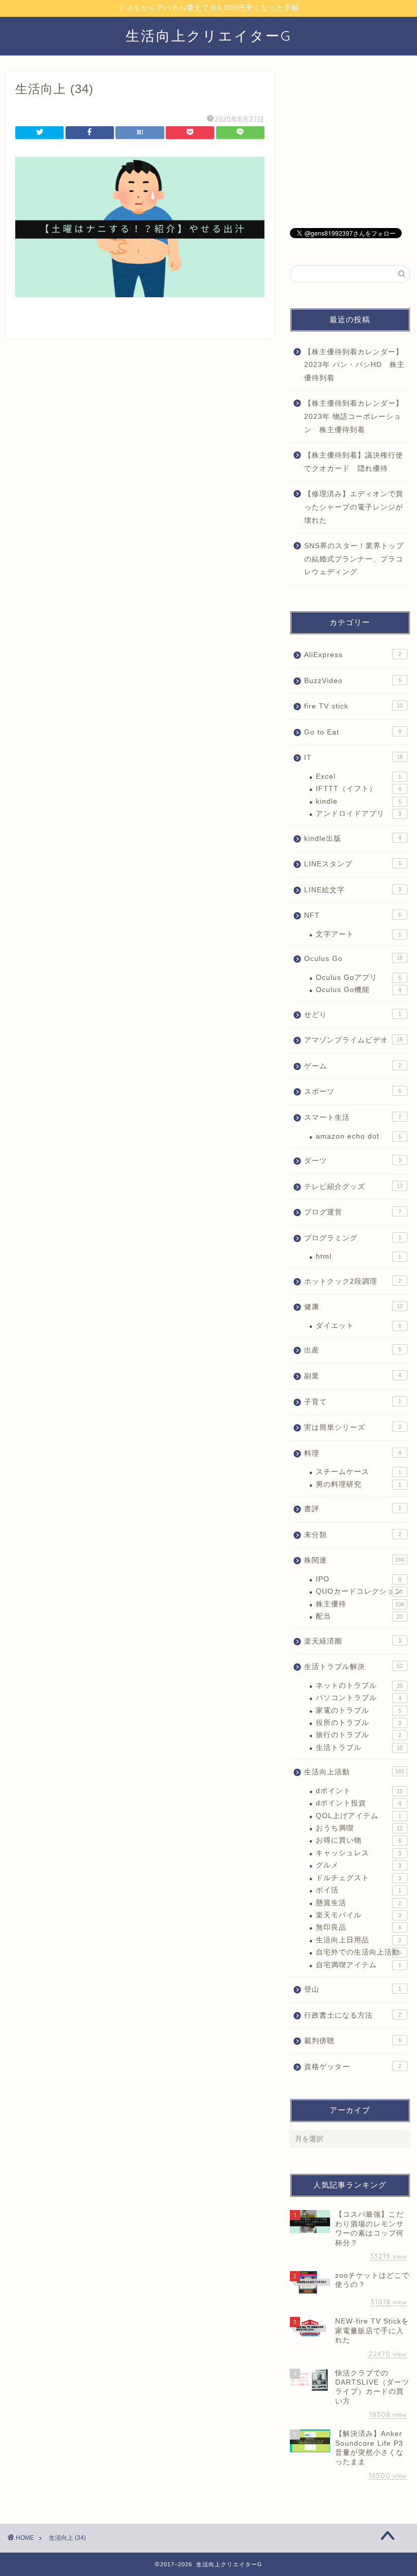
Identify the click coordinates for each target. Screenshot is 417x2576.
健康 (353, 1307)
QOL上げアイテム (359, 1816)
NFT (353, 915)
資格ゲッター (353, 2067)
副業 (353, 1376)
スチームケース (359, 1472)
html (359, 1256)
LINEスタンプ (353, 864)
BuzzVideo (353, 681)
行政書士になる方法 (353, 2015)
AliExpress (353, 655)
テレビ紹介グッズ (353, 1187)
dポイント (359, 1791)
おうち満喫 (359, 1828)
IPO (359, 1579)
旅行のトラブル (359, 1735)
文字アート (359, 934)
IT (353, 758)
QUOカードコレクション (359, 1591)
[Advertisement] (350, 144)
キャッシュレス (359, 1853)
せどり (353, 1015)
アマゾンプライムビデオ (353, 1040)
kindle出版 (353, 839)
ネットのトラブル (359, 1686)
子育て (353, 1402)
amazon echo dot (359, 1136)
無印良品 (359, 1927)
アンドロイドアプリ (359, 814)
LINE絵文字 (353, 890)
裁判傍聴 (353, 2041)
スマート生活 (353, 1117)
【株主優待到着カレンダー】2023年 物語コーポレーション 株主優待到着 (354, 416)
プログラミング (353, 1238)
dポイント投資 (359, 1803)
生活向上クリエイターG (209, 36)
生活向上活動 (354, 1772)
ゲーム (353, 1066)
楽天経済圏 (353, 1641)
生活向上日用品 (359, 1940)
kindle (359, 801)
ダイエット (359, 1326)
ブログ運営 (353, 1212)
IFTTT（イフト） (359, 789)
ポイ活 (359, 1890)
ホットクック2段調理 (353, 1281)
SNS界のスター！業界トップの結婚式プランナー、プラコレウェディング (354, 559)
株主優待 (360, 1604)
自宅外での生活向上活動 (359, 1952)
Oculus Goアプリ (359, 978)
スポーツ (353, 1092)
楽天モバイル (359, 1915)
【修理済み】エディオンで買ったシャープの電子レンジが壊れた (354, 507)
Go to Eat (353, 732)
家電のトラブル (359, 1710)
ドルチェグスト (359, 1878)
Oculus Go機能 (359, 990)
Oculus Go (353, 959)
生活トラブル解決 (353, 1667)
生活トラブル (359, 1748)
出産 (353, 1350)
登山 (353, 1989)
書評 (353, 1509)
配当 (359, 1616)
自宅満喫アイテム (359, 1965)
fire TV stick (353, 706)
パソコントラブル (359, 1698)
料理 (353, 1453)
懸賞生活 (359, 1903)
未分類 (353, 1535)
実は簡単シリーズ (353, 1427)
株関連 (354, 1560)
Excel (359, 776)
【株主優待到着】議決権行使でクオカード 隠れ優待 (354, 462)
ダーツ (353, 1161)
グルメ (359, 1865)
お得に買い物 (359, 1840)
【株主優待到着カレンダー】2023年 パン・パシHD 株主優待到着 (354, 365)
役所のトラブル (359, 1723)
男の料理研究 (359, 1484)
